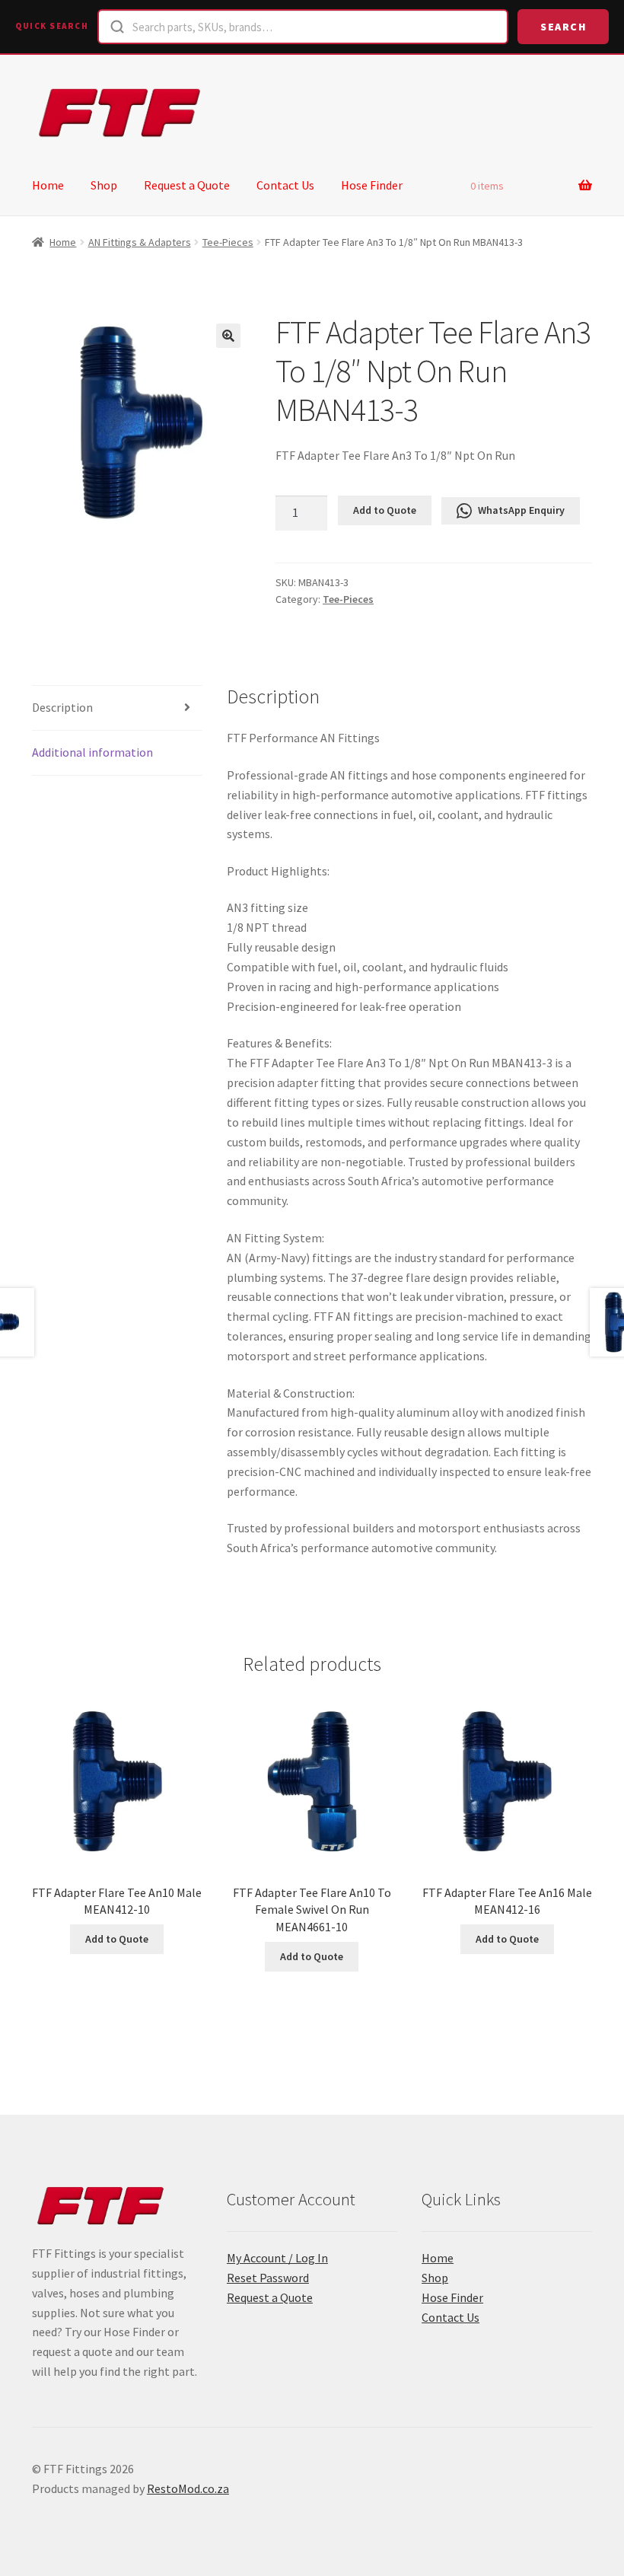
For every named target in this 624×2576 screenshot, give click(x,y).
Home (48, 185)
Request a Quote (187, 185)
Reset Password (268, 2278)
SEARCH (563, 27)
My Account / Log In (277, 2258)
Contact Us (285, 185)
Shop (104, 185)
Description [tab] (62, 707)
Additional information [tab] (92, 752)
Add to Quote (385, 510)
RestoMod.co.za (188, 2488)
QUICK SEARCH (52, 26)
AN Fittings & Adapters (140, 242)
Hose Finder (372, 185)
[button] (228, 336)
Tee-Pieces (228, 242)
